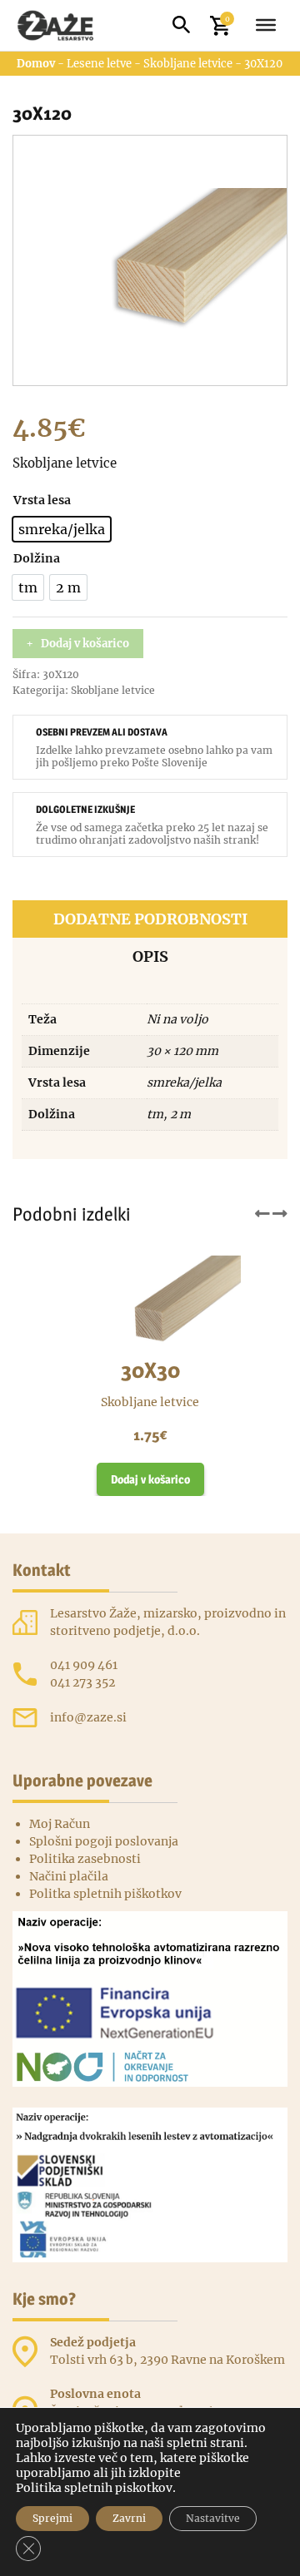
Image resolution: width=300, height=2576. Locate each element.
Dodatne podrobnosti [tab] (150, 919)
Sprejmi (52, 2518)
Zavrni (129, 2518)
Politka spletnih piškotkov (105, 1894)
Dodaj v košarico (85, 644)
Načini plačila (69, 1876)
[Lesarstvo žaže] (65, 25)
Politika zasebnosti (85, 1859)
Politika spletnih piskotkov (94, 2488)
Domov (36, 64)
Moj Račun (60, 1824)
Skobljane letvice (188, 64)
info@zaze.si (88, 1717)
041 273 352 (82, 1682)
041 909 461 (84, 1665)
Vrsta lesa (42, 500)
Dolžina (37, 558)
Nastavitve (213, 2518)
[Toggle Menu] (266, 25)
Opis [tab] (150, 956)
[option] (62, 529)
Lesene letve (99, 64)
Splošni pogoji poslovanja (104, 1841)
